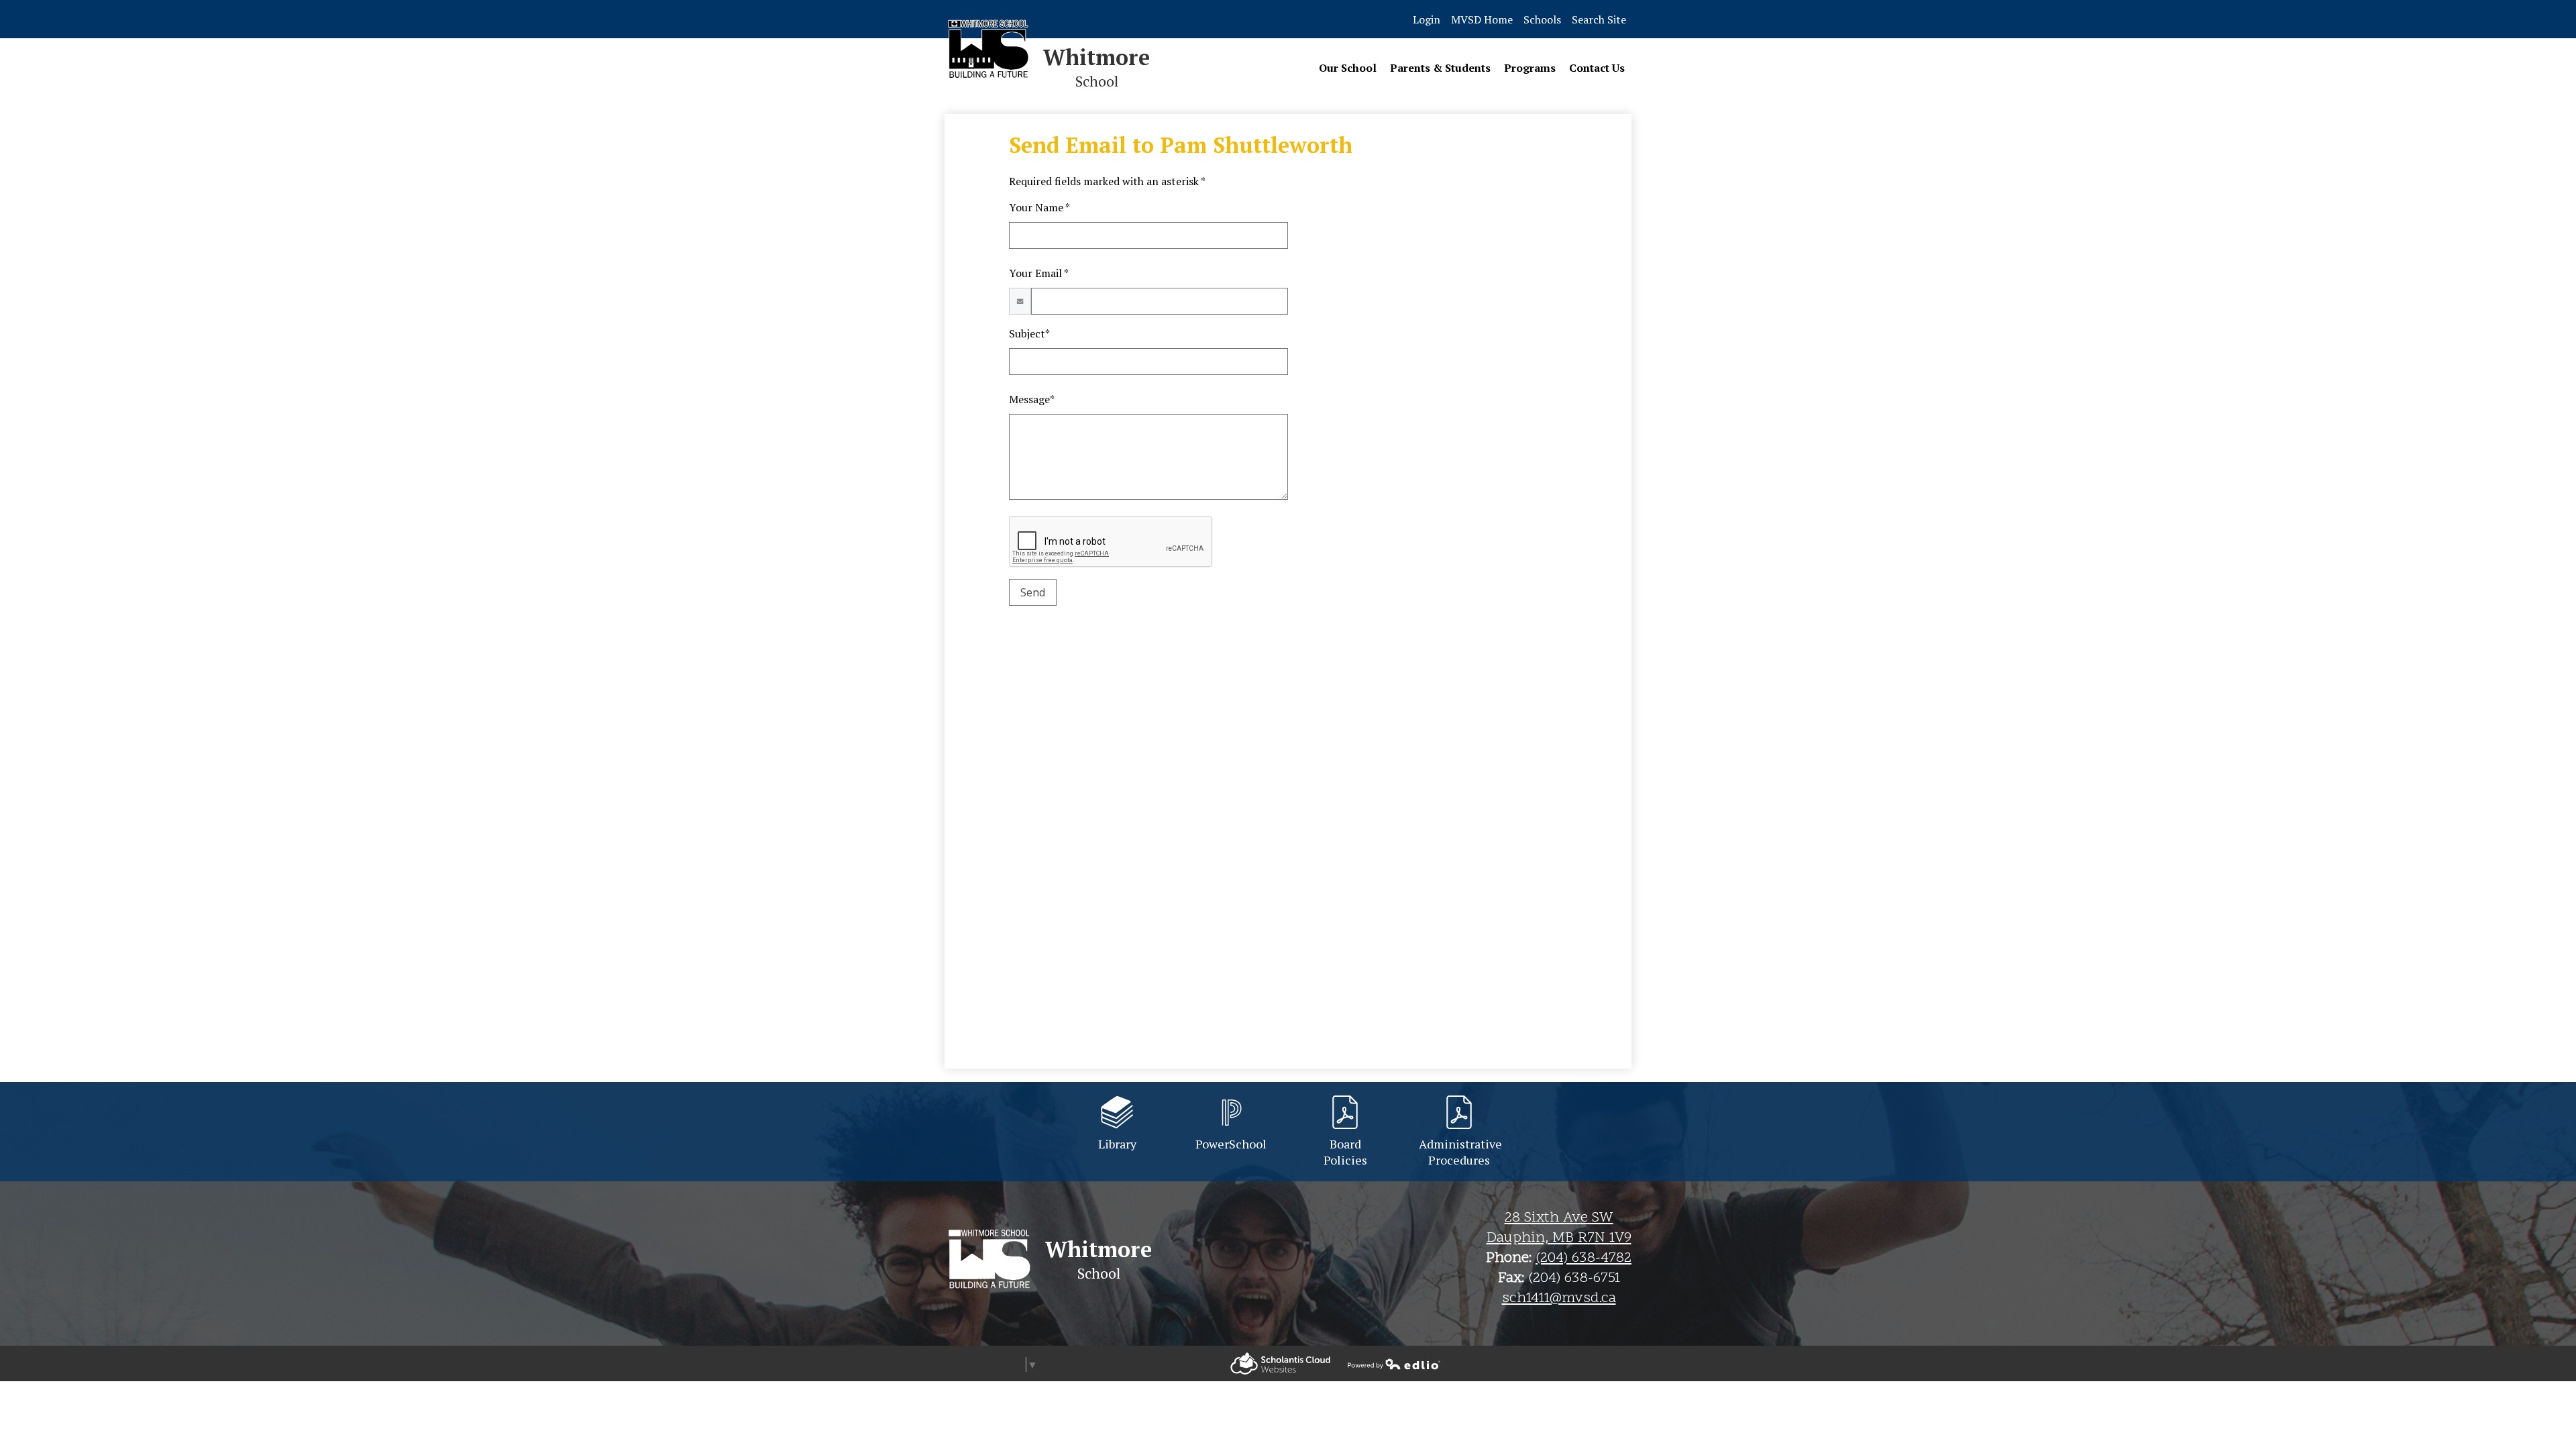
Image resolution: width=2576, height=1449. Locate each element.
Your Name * (1039, 207)
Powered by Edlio (1280, 1363)
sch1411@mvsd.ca (1559, 1299)
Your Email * (1039, 273)
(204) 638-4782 (1584, 1258)
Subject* (1029, 333)
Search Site (1599, 19)
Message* (1032, 399)
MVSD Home (1482, 19)
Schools (1542, 19)
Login (1427, 19)
